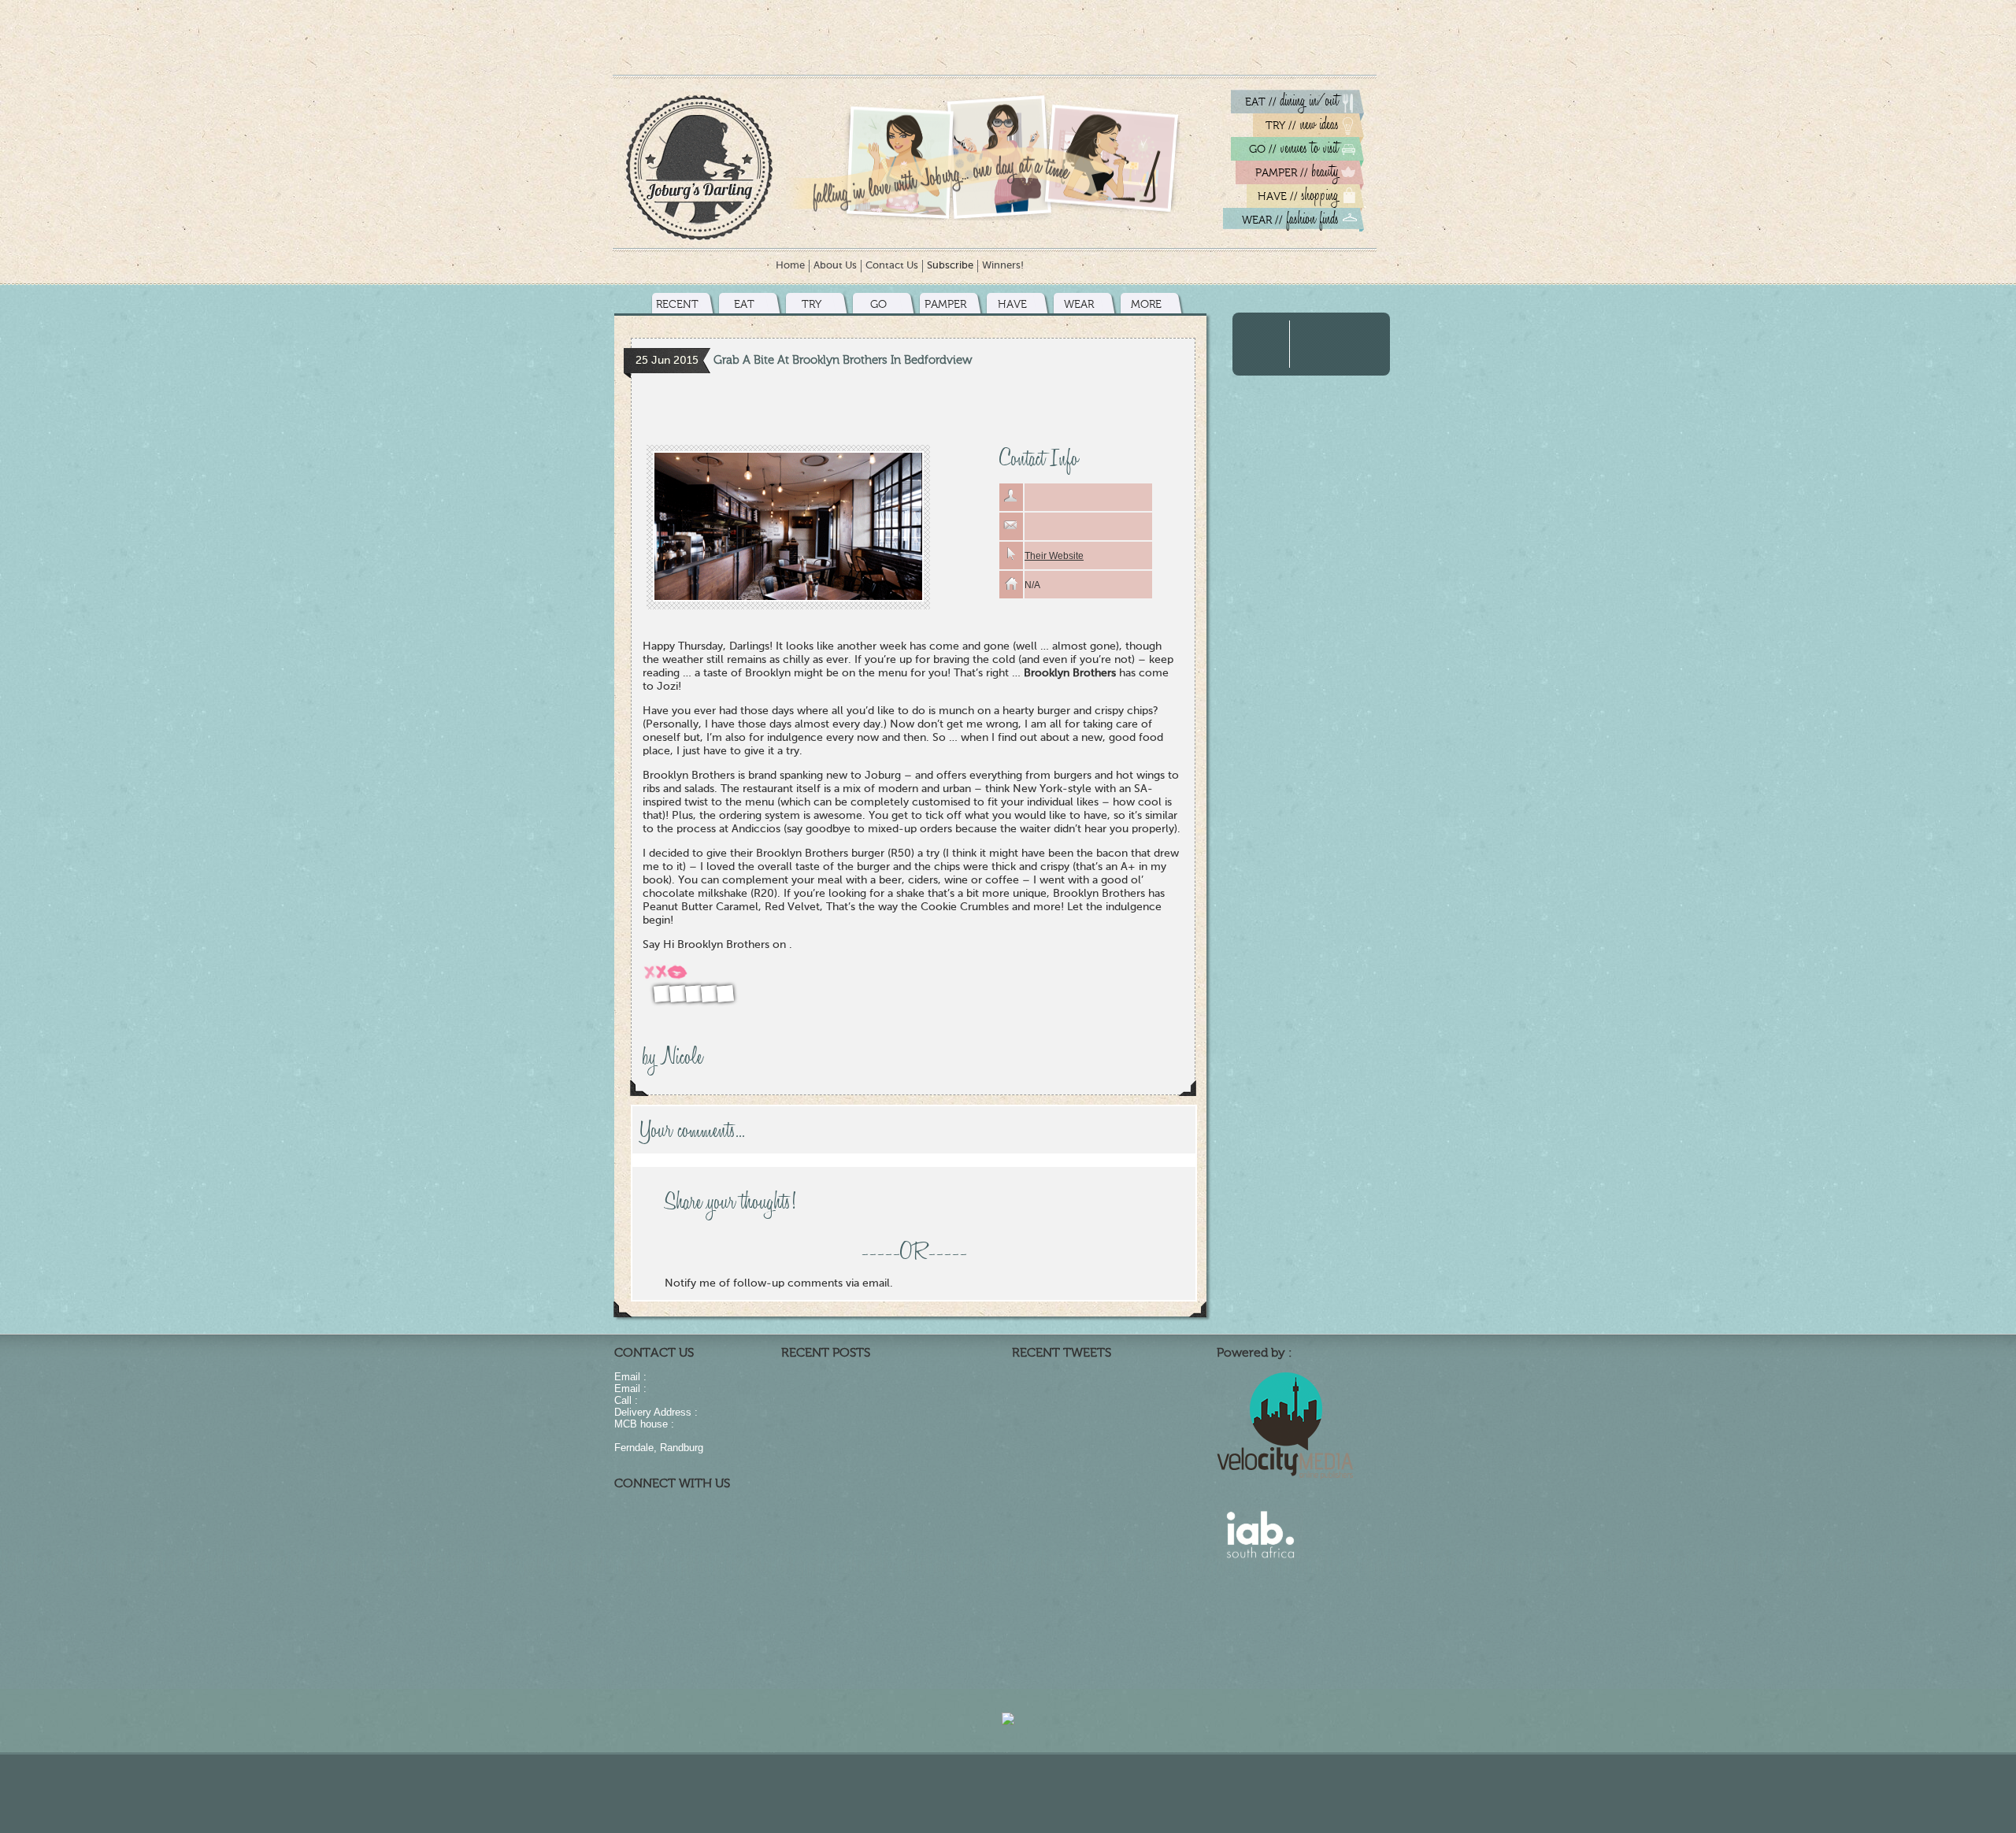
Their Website (1054, 556)
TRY (812, 304)
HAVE (1012, 304)
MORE (1146, 304)
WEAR (1079, 304)
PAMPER (945, 304)
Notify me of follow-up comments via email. (779, 1283)
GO (878, 304)
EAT (744, 304)
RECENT (677, 304)
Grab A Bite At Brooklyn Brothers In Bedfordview (843, 360)
